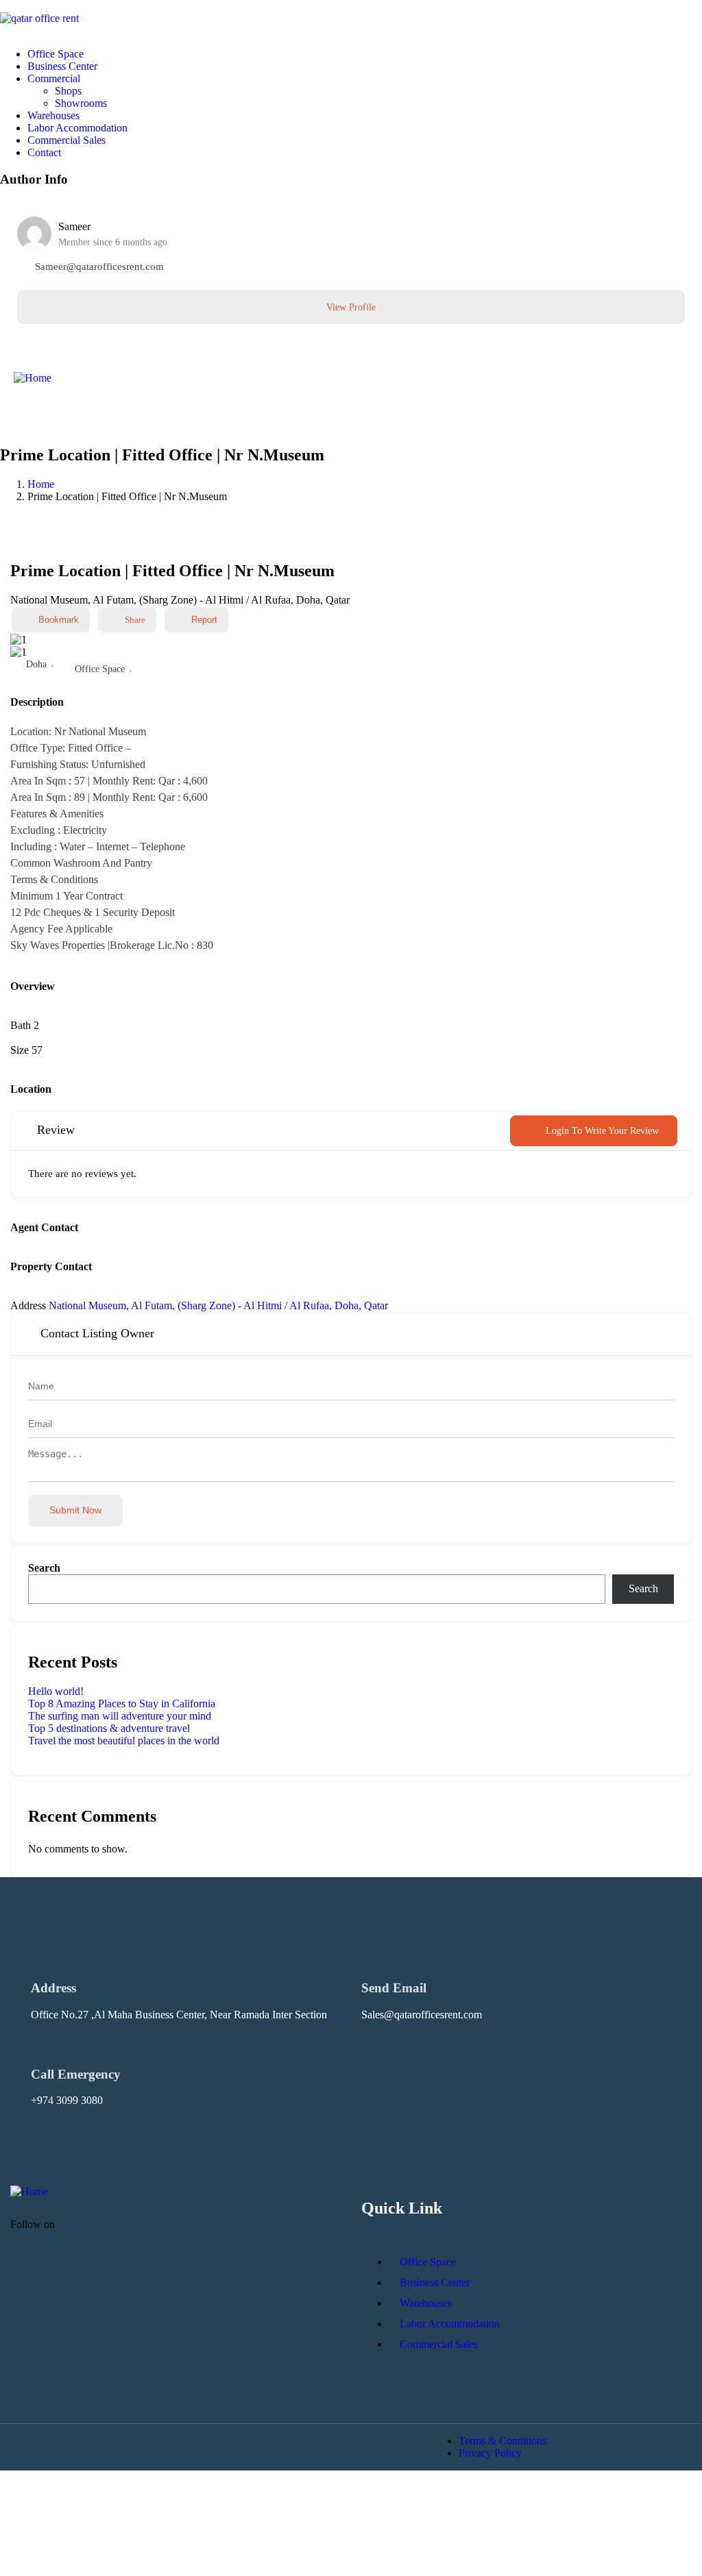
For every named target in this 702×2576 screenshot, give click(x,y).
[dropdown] (4, 6)
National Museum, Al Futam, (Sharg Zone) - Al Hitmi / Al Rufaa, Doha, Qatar (218, 1305)
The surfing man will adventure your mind (120, 1716)
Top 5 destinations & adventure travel (109, 1728)
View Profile (351, 307)
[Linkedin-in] (126, 2236)
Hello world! (56, 1691)
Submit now (75, 1510)
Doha (36, 664)
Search (44, 1568)
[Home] (33, 378)
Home (41, 484)
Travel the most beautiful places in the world (124, 1741)
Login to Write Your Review (602, 1131)
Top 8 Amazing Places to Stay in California (122, 1704)
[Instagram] (167, 2236)
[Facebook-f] (86, 2236)
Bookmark (59, 620)
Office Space (100, 669)
